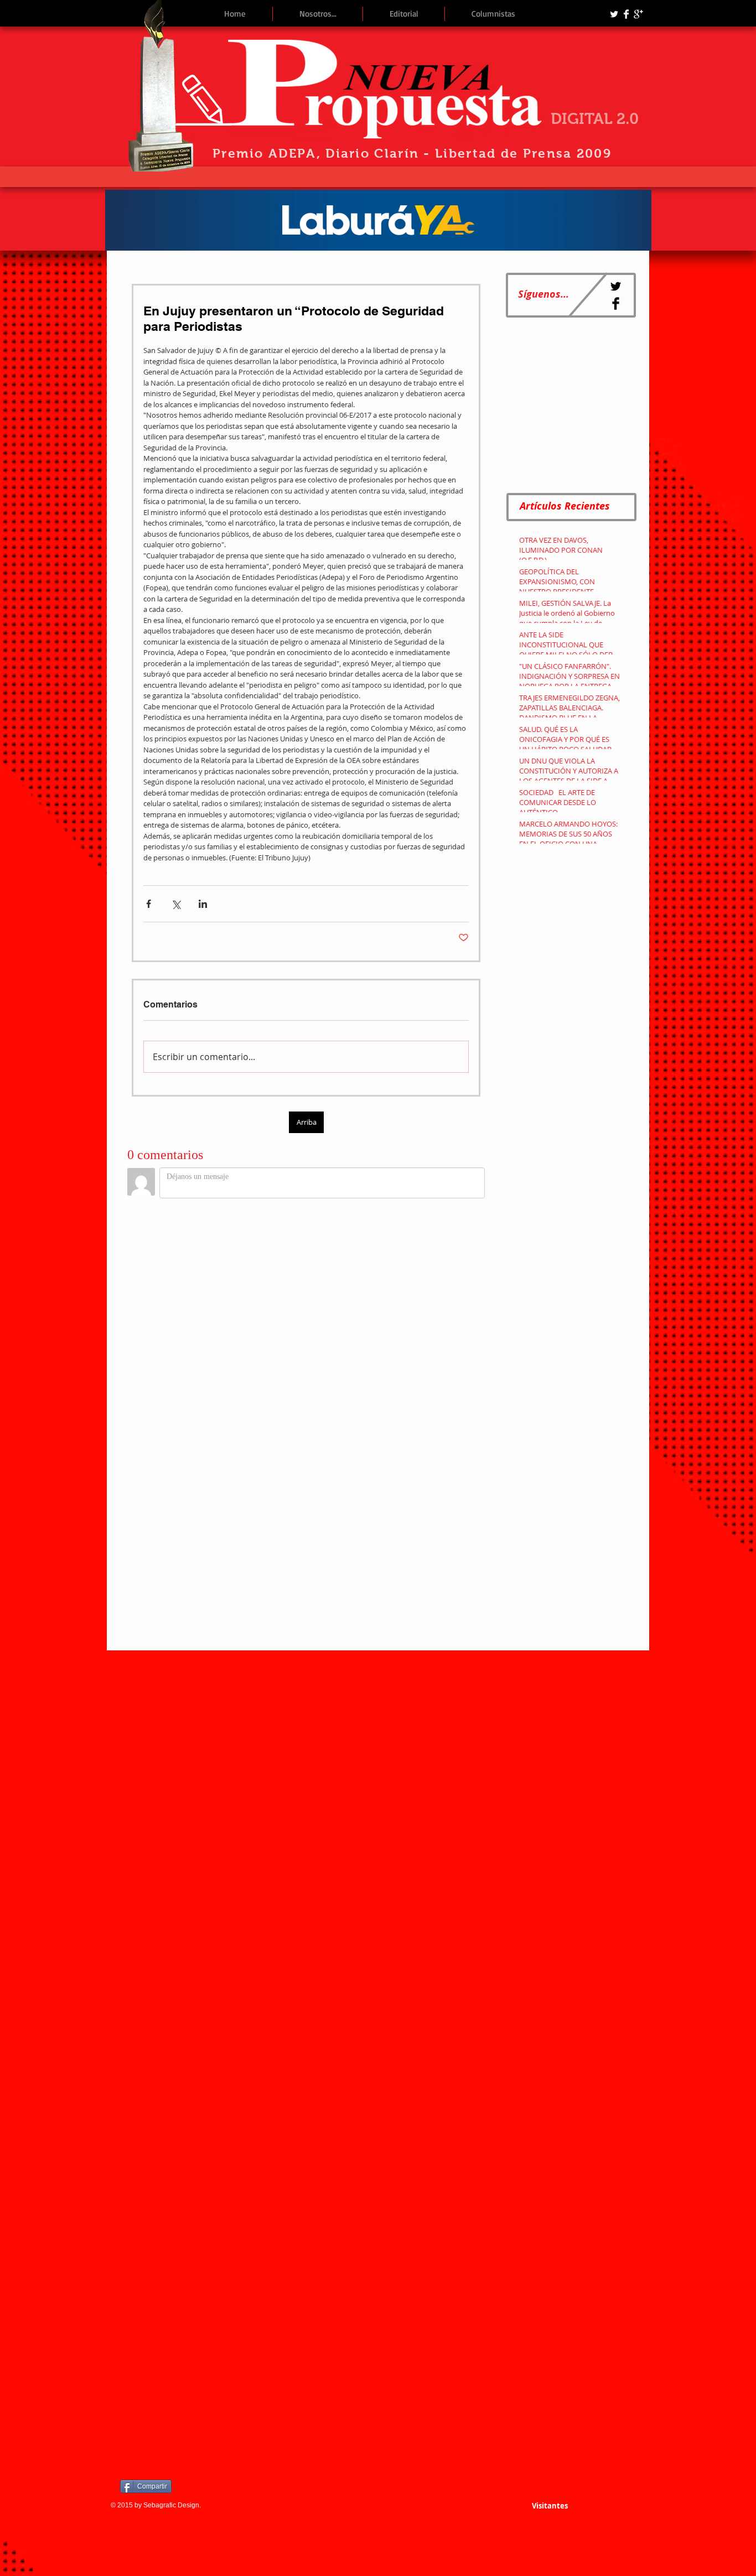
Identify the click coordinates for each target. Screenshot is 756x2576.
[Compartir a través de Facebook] (149, 904)
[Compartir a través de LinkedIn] (203, 904)
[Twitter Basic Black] (616, 286)
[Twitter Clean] (614, 14)
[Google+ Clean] (638, 14)
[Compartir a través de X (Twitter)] (176, 904)
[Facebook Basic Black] (616, 303)
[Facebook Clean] (626, 14)
